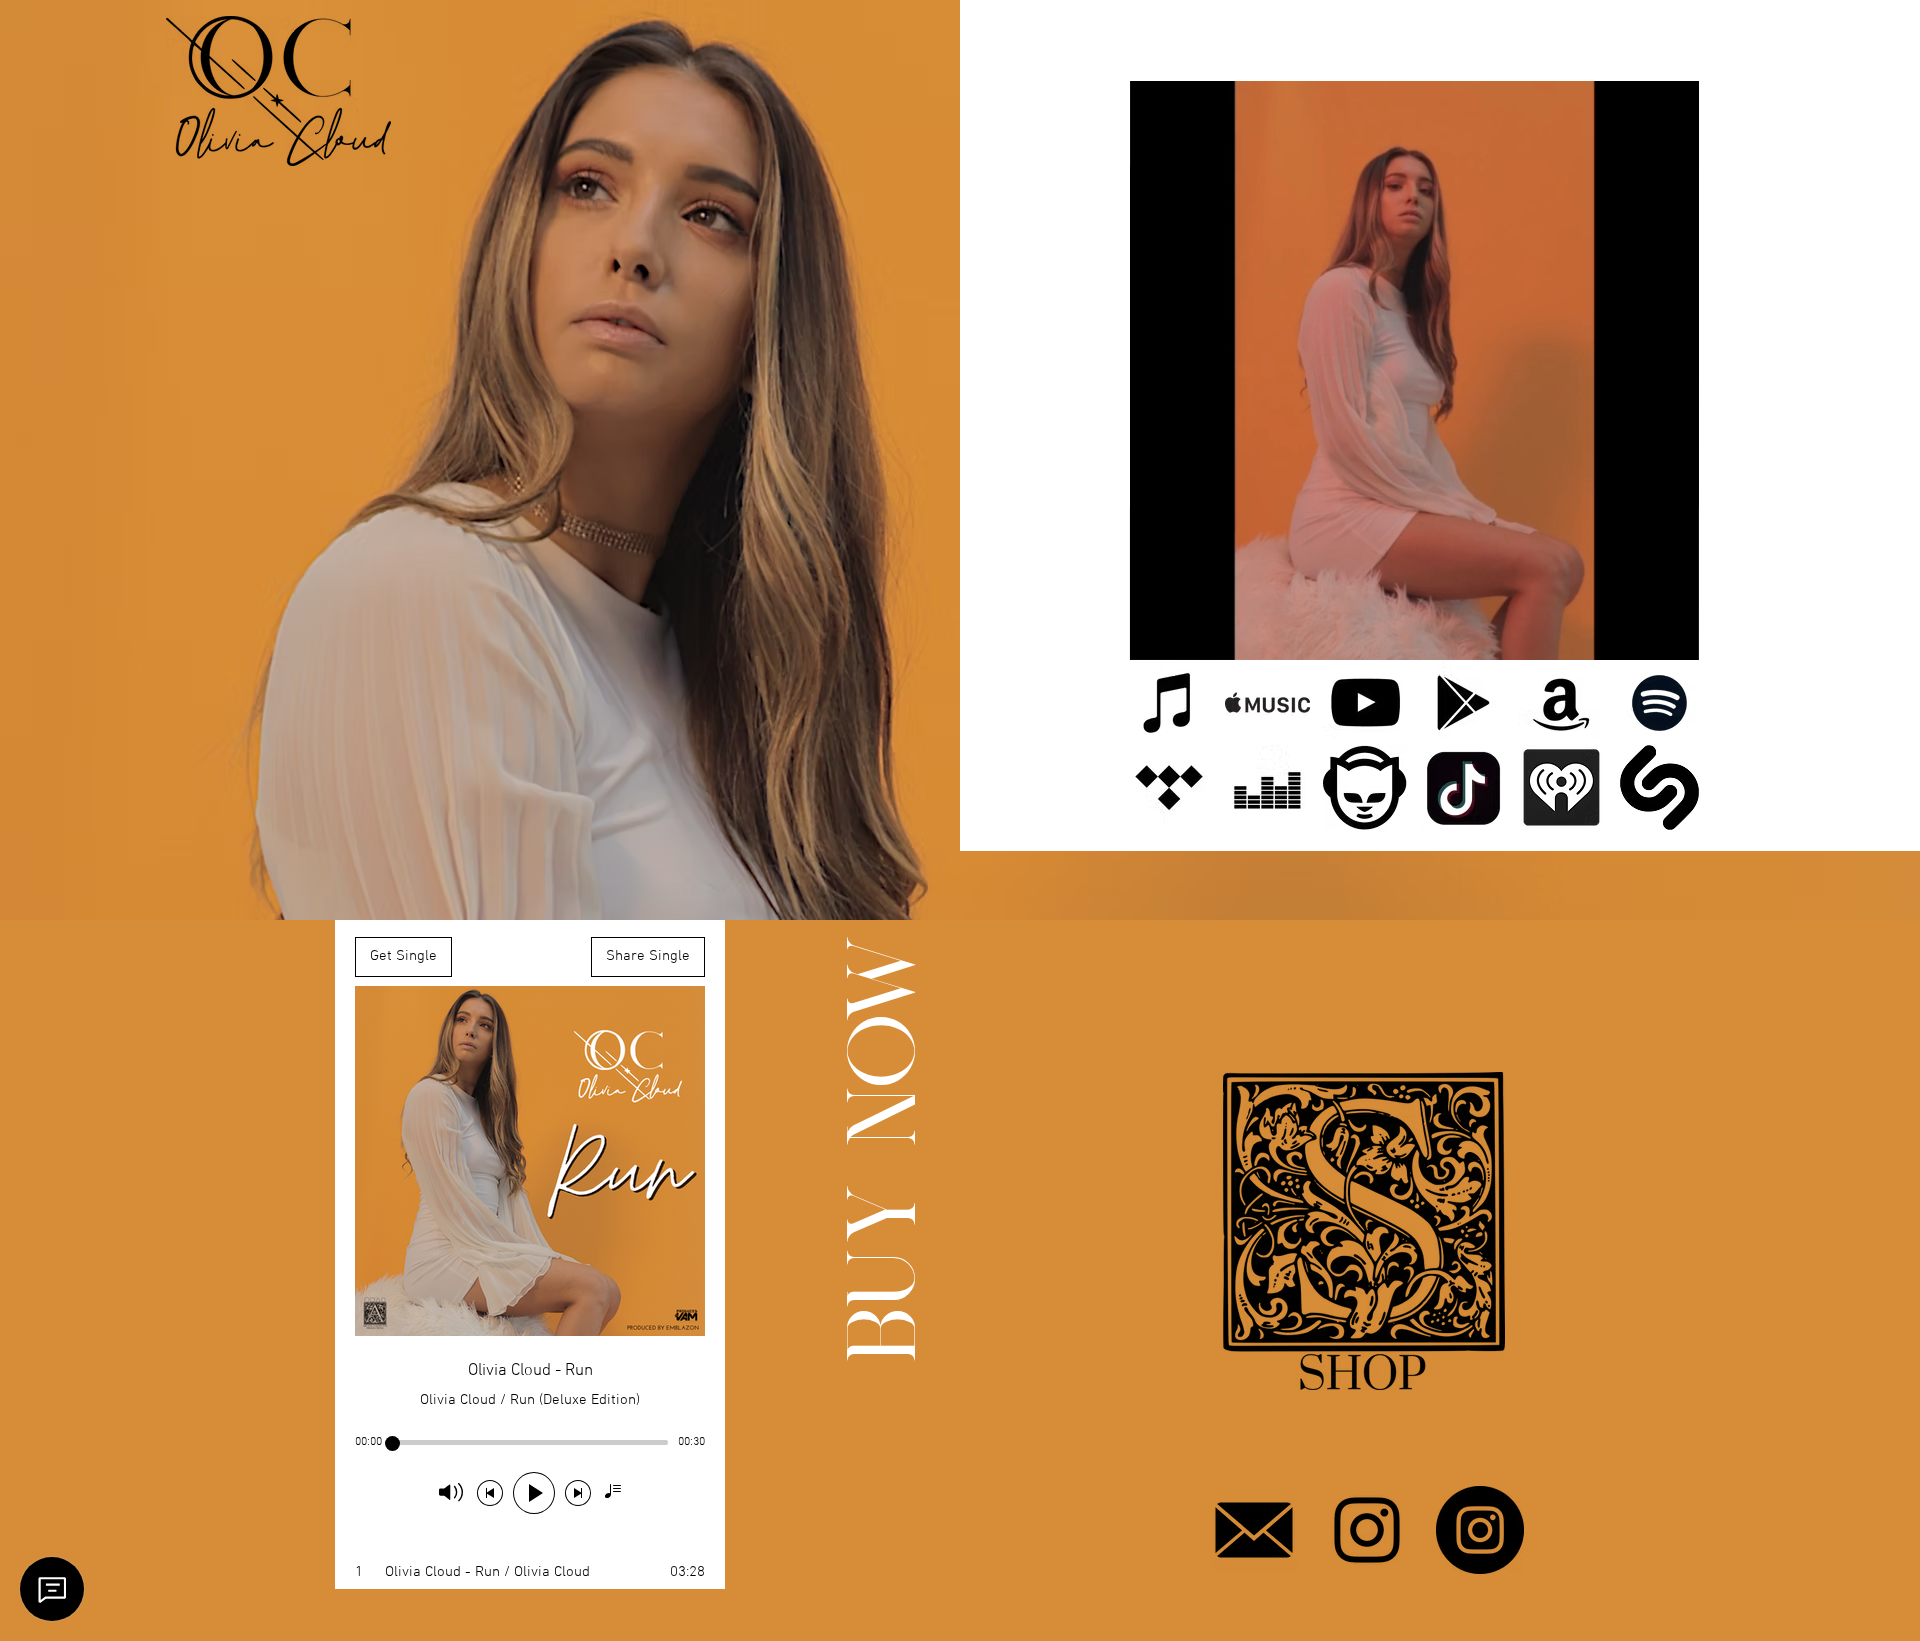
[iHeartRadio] (1561, 787)
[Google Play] (1463, 702)
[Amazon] (1561, 702)
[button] (1673, 638)
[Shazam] (1659, 787)
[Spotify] (1659, 702)
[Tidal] (1169, 787)
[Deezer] (1267, 787)
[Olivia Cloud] (1367, 1530)
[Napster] (1365, 787)
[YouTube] (1365, 702)
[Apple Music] (1267, 702)
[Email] (1254, 1530)
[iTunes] (1169, 702)
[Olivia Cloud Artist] (1480, 1530)
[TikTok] (1463, 787)
